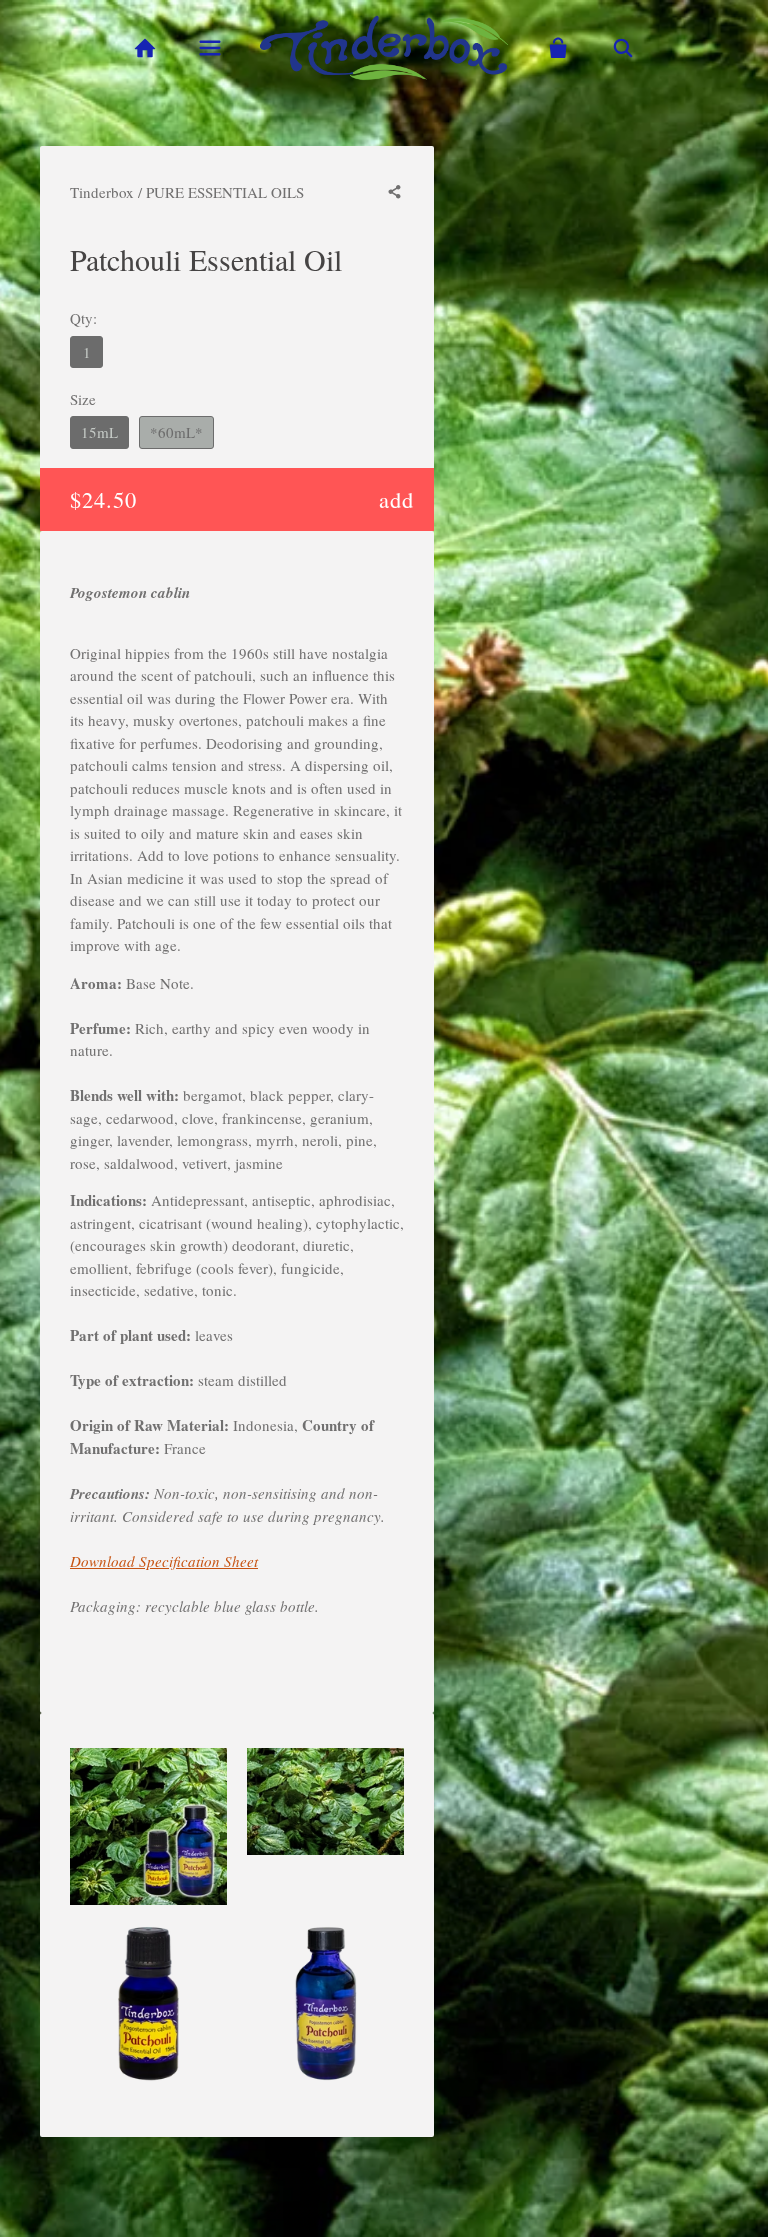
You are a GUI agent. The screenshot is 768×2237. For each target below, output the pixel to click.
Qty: (83, 318)
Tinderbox (102, 192)
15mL (99, 432)
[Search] (623, 48)
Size (83, 399)
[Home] (144, 48)
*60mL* (176, 432)
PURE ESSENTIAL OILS (225, 192)
